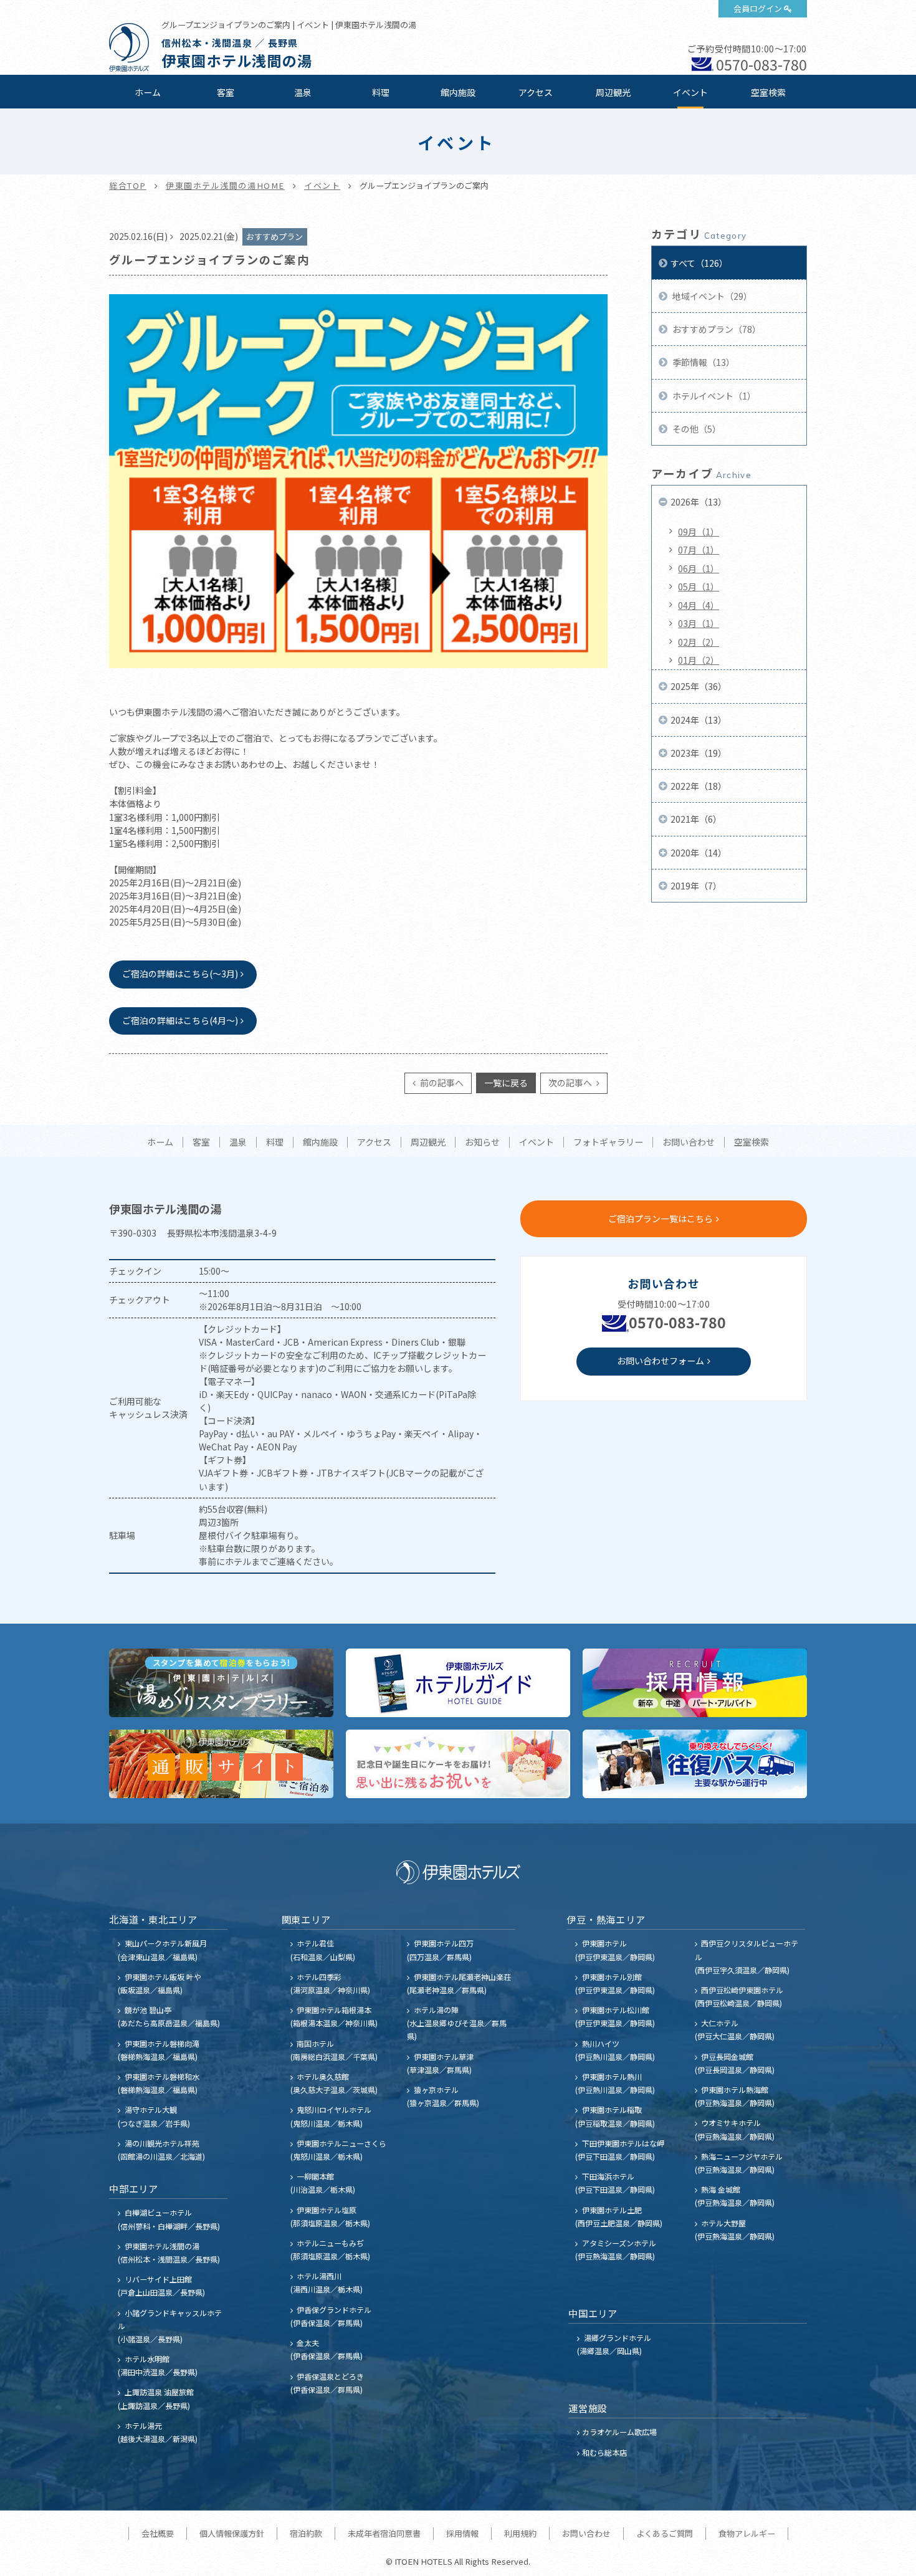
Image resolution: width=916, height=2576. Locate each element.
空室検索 (768, 92)
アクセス (536, 92)
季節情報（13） (703, 362)
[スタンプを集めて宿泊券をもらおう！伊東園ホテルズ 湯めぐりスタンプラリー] (221, 1683)
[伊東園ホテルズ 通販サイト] (221, 1764)
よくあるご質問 (665, 2533)
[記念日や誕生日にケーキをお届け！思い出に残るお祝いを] (458, 1764)
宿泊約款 (306, 2533)
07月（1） (699, 550)
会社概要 (158, 2533)
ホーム (148, 92)
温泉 (303, 92)
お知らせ (482, 1142)
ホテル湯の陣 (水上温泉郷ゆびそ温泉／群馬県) (457, 2023)
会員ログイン (758, 8)
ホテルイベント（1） (713, 396)
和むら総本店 (604, 2452)
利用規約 (520, 2533)
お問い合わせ (689, 1142)
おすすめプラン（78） (716, 329)
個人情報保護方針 (232, 2533)
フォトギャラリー (608, 1142)
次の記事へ (571, 1083)
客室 (226, 92)
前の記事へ (441, 1083)
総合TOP (128, 185)
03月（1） (699, 623)
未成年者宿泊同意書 (384, 2533)
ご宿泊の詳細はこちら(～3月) (180, 974)
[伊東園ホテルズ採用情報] (695, 1683)
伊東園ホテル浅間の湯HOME (225, 185)
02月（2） (699, 642)
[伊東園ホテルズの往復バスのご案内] (695, 1764)
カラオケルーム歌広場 (619, 2432)
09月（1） (699, 532)
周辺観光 (613, 92)
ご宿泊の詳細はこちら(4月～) (180, 1020)
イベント (690, 92)
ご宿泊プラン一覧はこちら (661, 1219)
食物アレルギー (747, 2533)
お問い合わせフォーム (661, 1361)
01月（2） (699, 660)
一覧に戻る (506, 1083)
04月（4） (699, 605)
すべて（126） (699, 263)
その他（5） (696, 429)
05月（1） (699, 587)
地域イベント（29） (711, 296)
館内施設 (458, 92)
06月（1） (699, 568)
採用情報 (462, 2533)
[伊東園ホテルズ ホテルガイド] (458, 1683)
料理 (381, 92)
